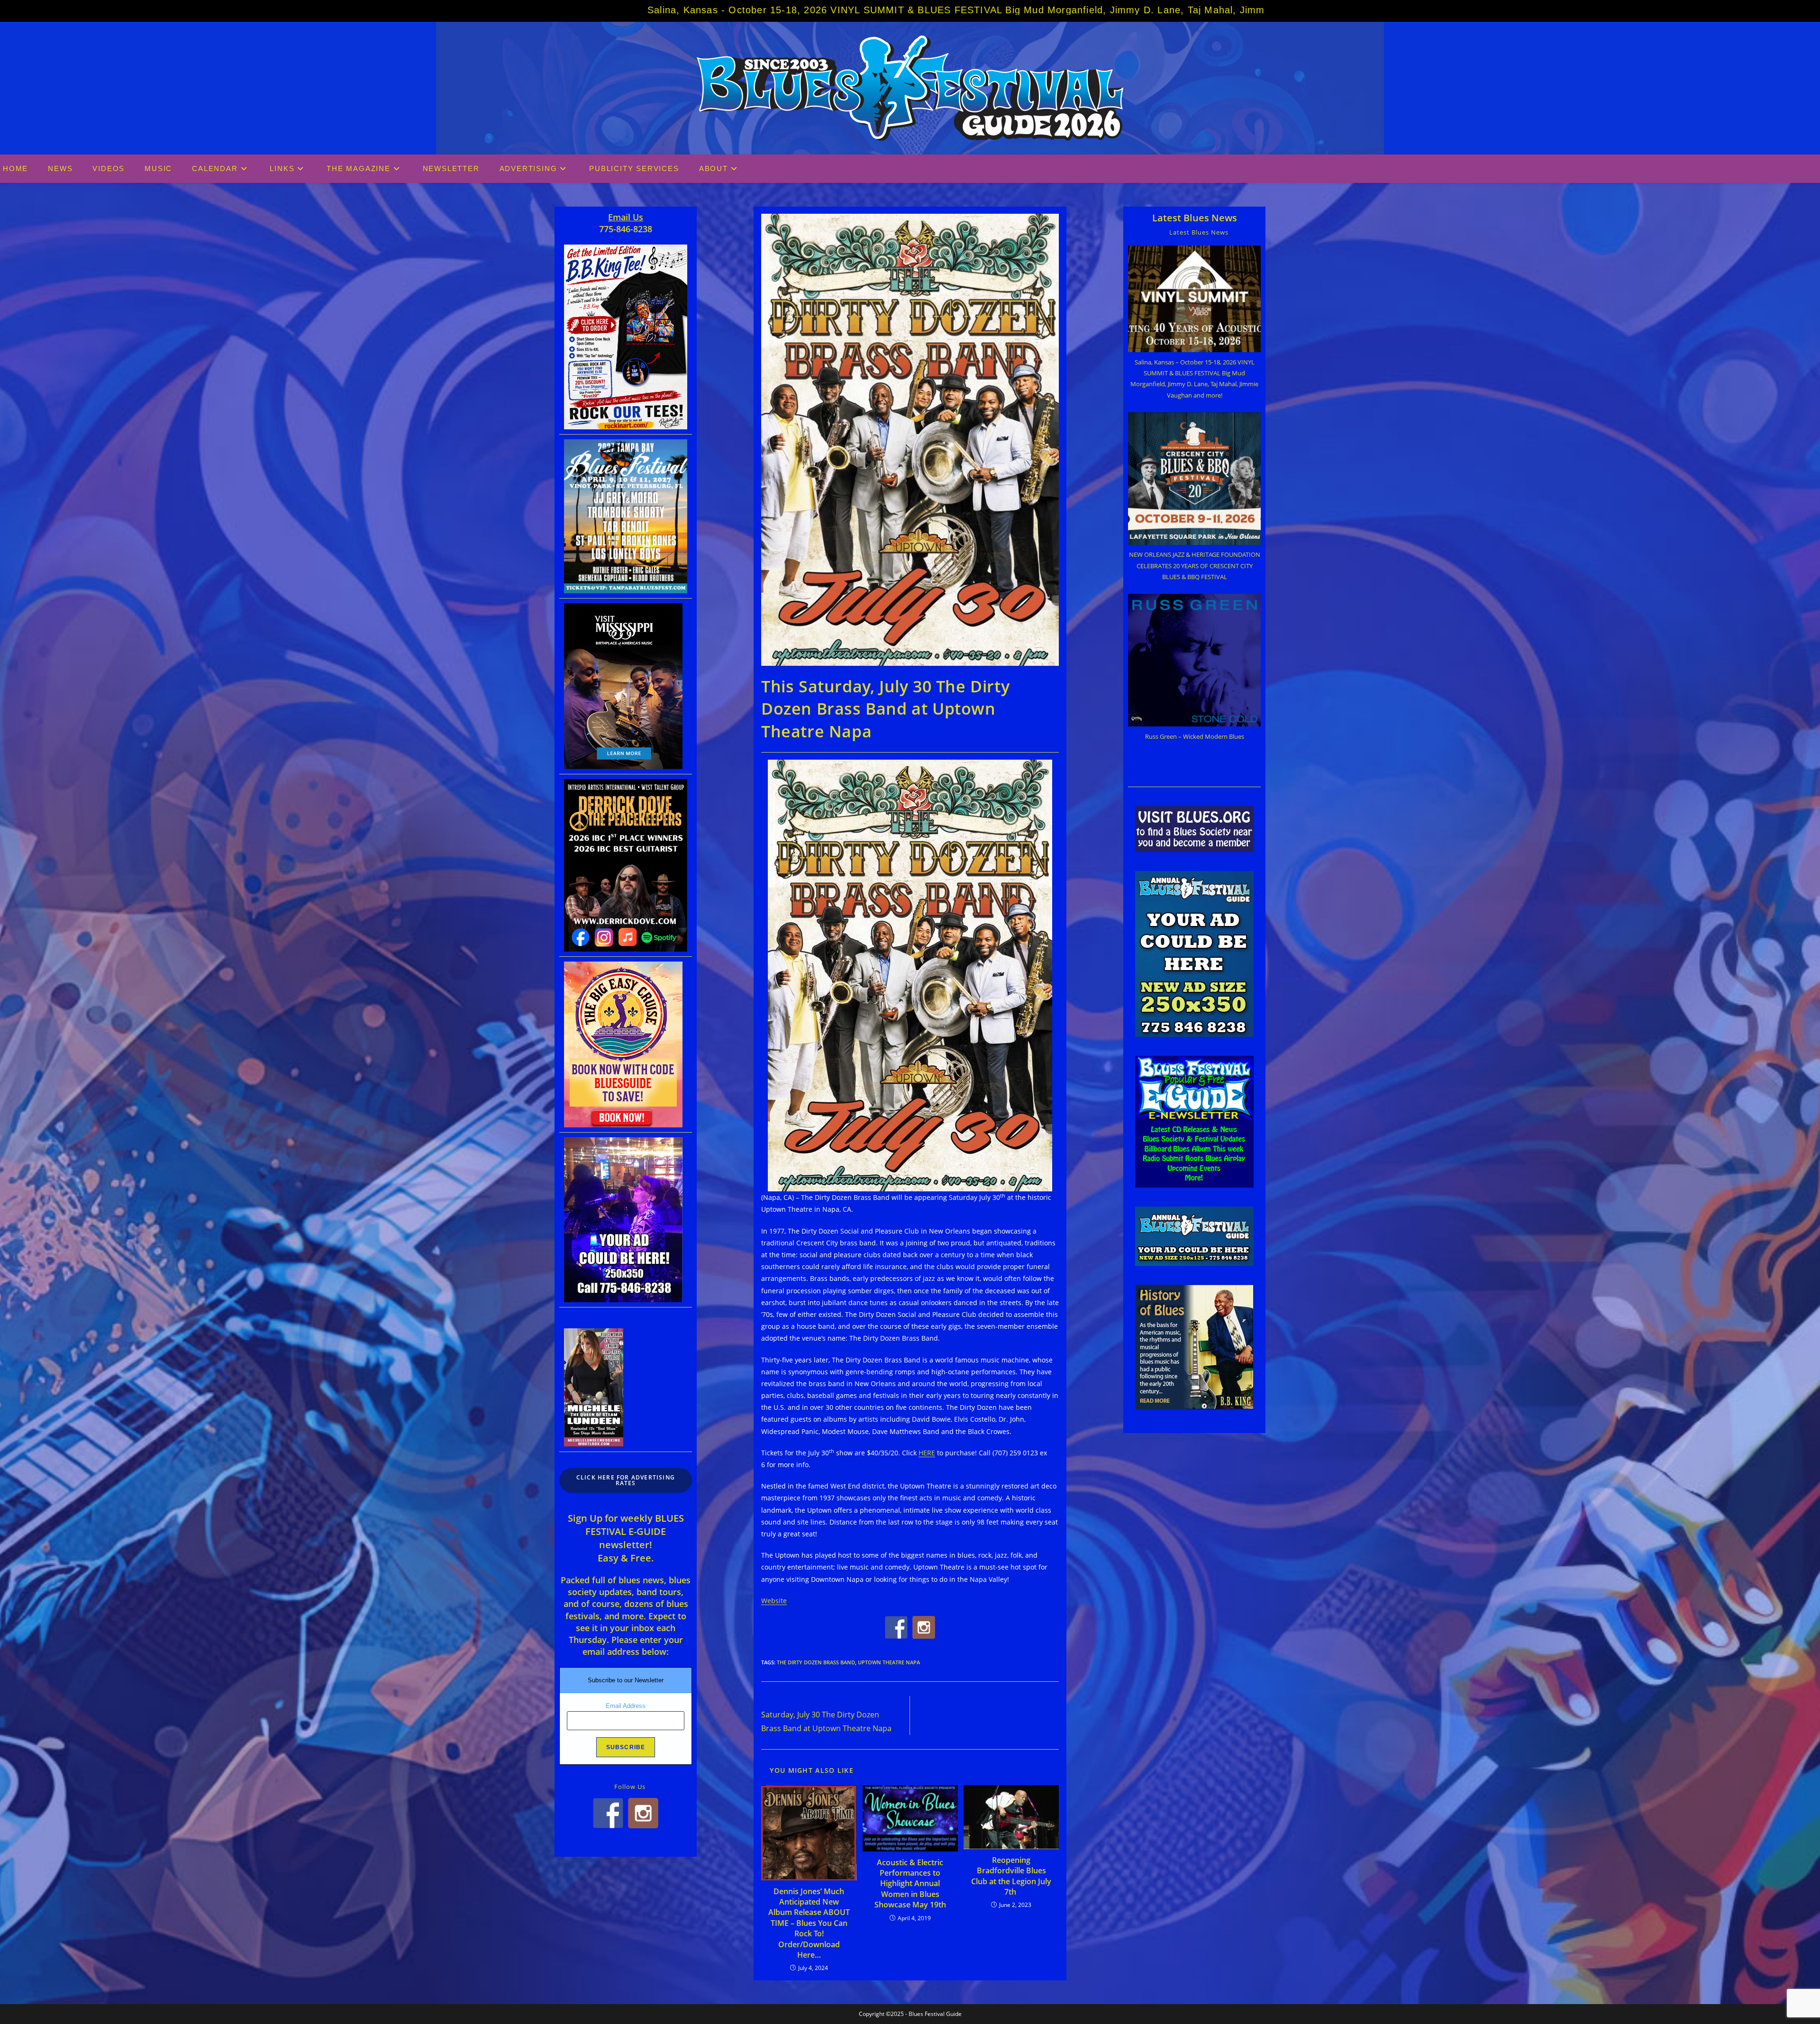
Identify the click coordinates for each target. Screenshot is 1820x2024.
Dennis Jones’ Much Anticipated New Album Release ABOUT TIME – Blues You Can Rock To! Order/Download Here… (809, 1923)
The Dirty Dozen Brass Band (816, 1662)
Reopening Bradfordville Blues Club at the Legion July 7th (1011, 1876)
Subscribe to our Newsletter (626, 1680)
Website (774, 1601)
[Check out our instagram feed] (924, 1627)
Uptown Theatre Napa (889, 1662)
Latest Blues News (1195, 218)
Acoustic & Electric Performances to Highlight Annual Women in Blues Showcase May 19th (910, 1884)
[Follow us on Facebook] (896, 1627)
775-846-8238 (626, 229)
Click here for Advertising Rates (626, 1480)
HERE (927, 1453)
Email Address (626, 1706)
